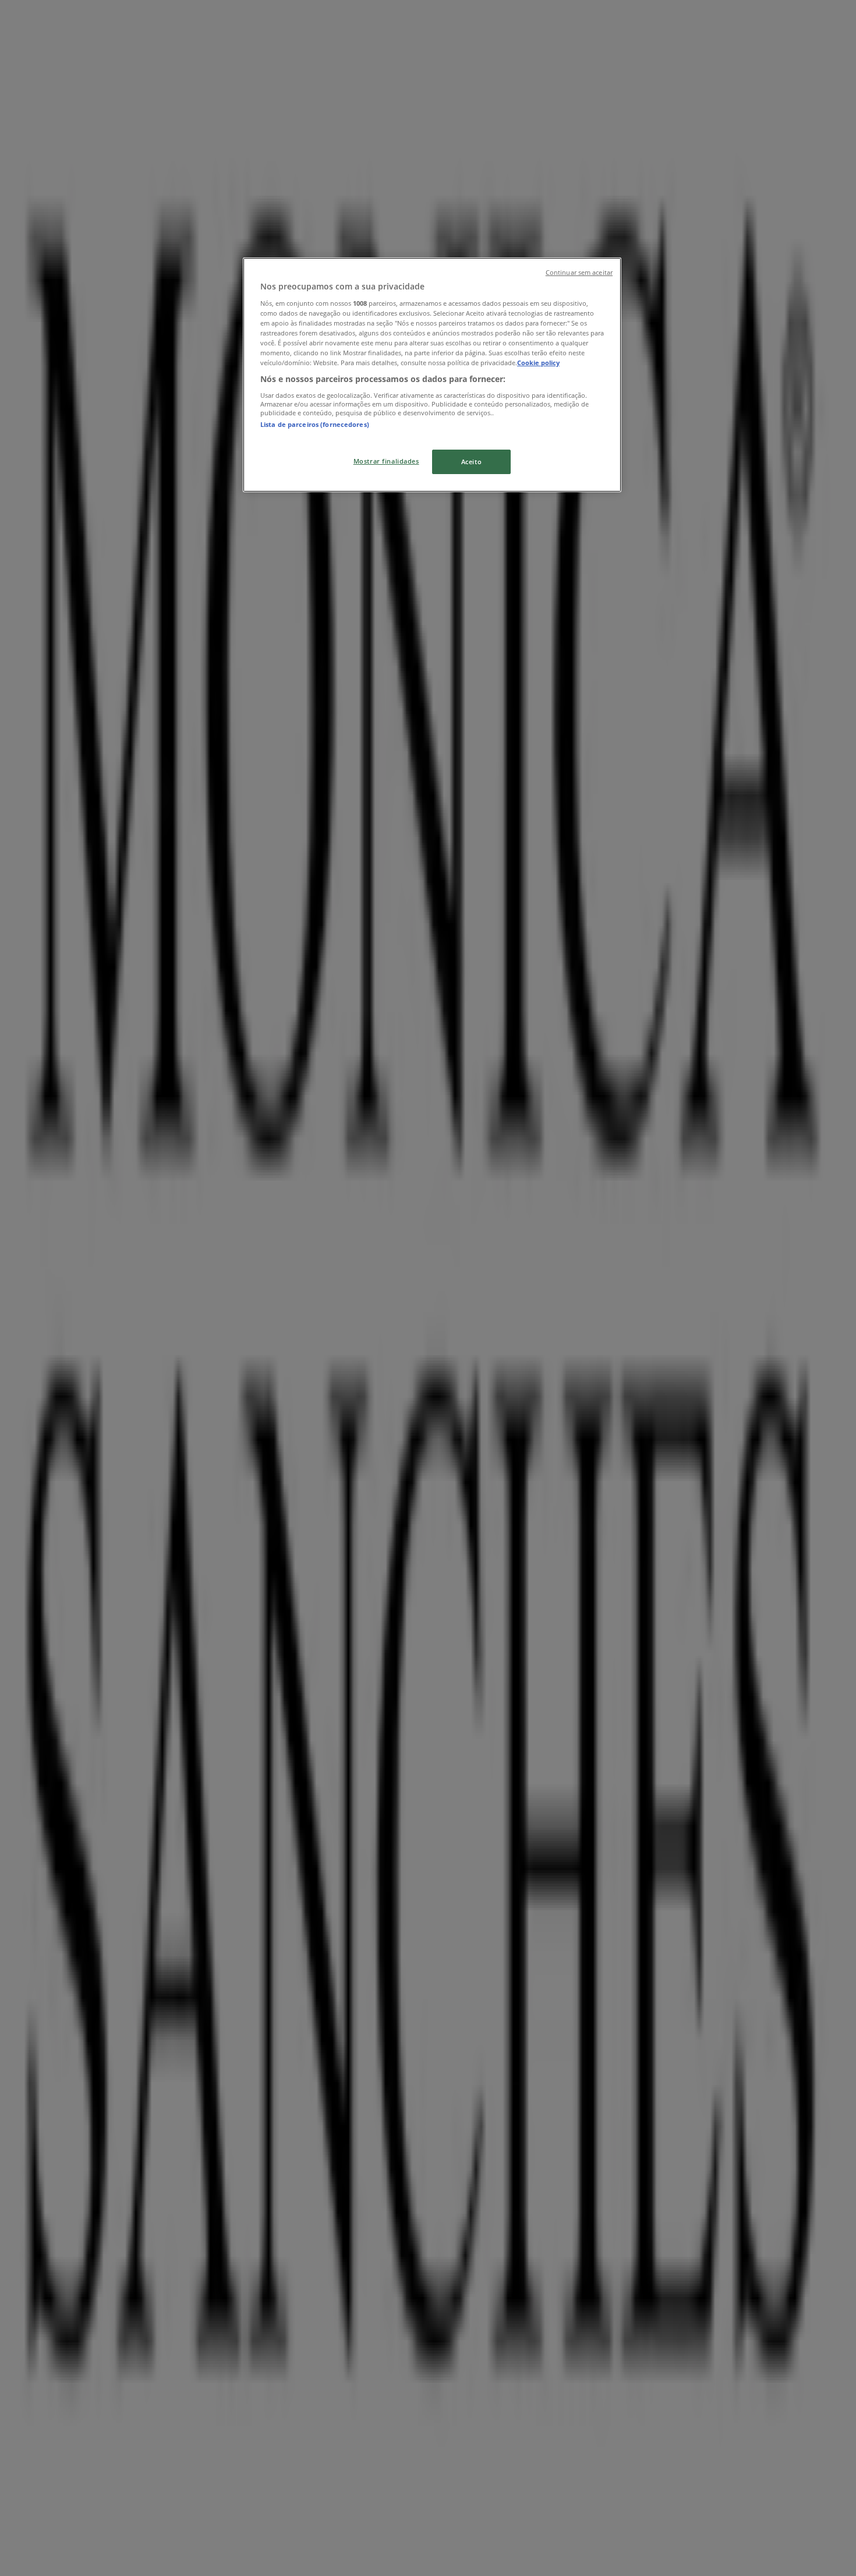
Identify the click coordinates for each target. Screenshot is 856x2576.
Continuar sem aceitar (579, 273)
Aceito (471, 462)
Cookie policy (538, 363)
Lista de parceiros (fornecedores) (315, 424)
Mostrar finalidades (386, 461)
